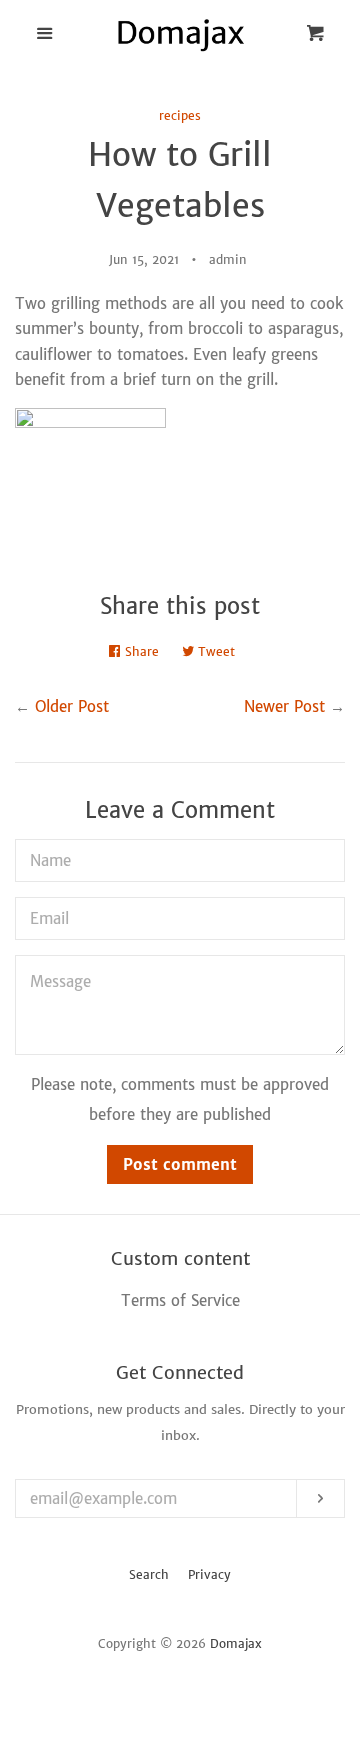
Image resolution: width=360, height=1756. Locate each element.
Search (149, 1574)
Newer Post (284, 706)
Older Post (72, 706)
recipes (180, 115)
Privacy (209, 1574)
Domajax (236, 1643)
